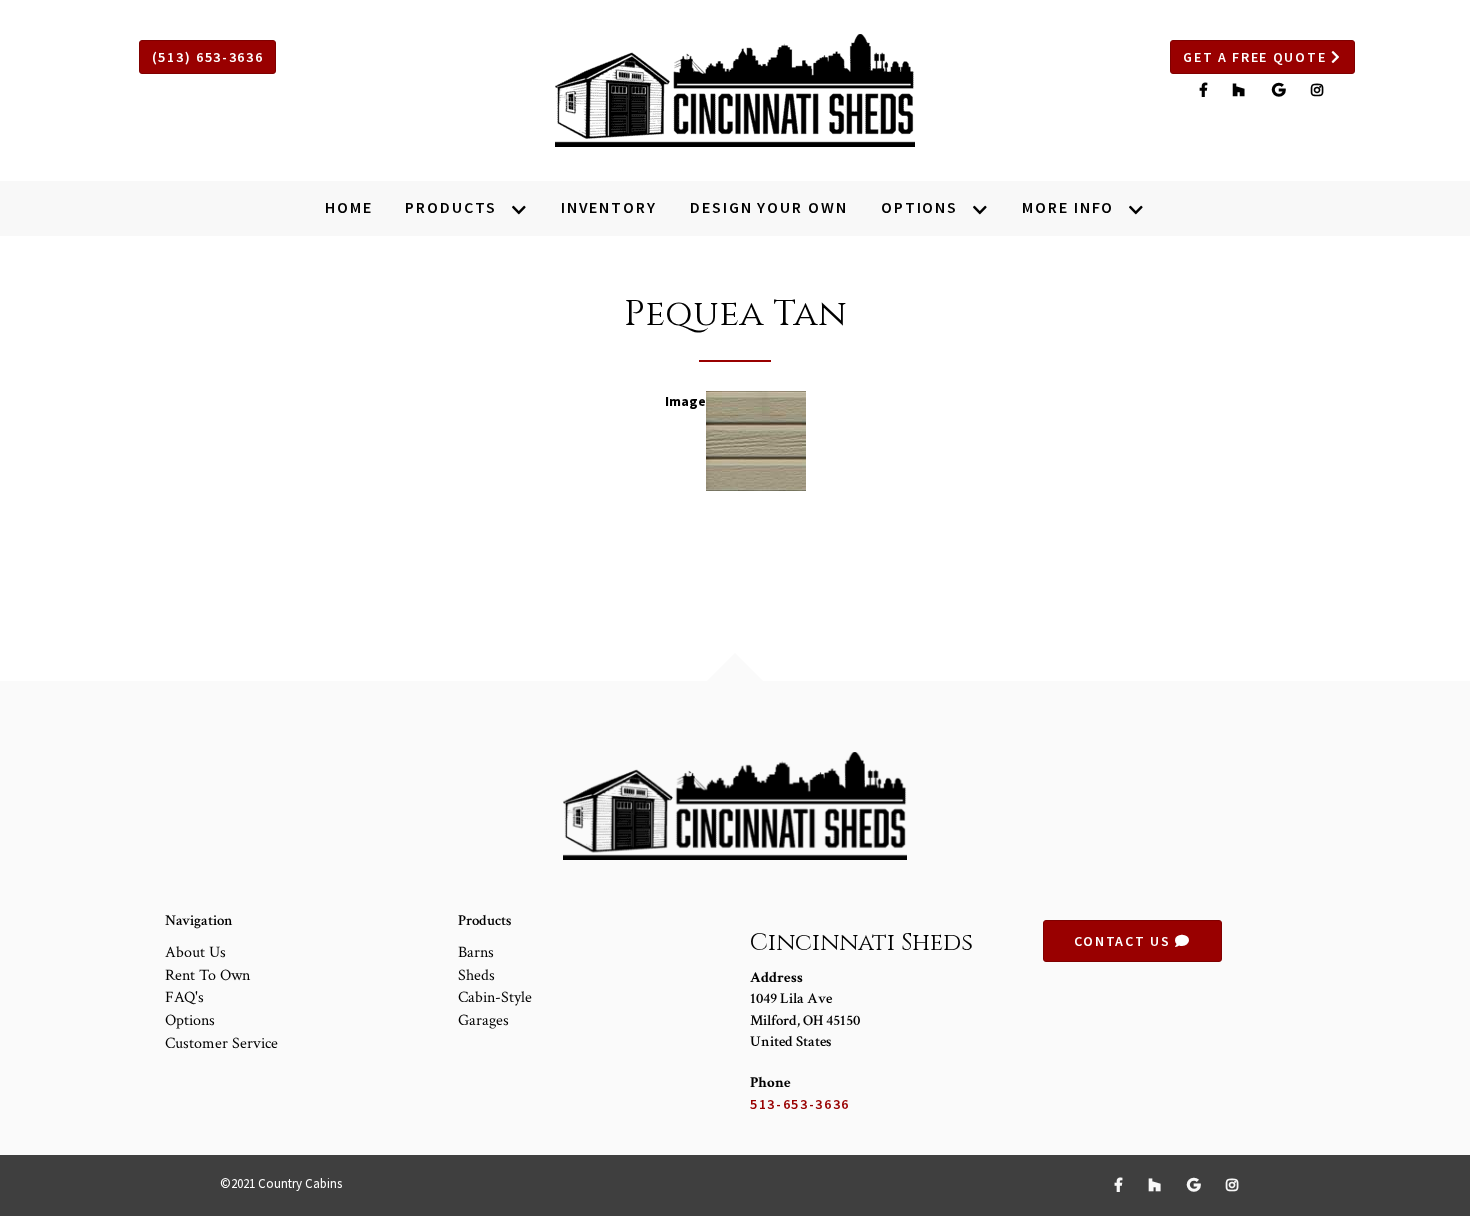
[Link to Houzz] (1242, 90)
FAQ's (184, 997)
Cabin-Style (495, 997)
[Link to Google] (1281, 90)
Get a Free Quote (1257, 57)
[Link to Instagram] (1318, 90)
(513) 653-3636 (208, 57)
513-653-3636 (800, 1104)
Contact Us (1124, 941)
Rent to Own (207, 975)
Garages (483, 1020)
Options (190, 1020)
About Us (195, 952)
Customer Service (221, 1043)
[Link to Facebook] (1206, 90)
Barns (476, 952)
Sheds (476, 975)
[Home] (735, 90)
